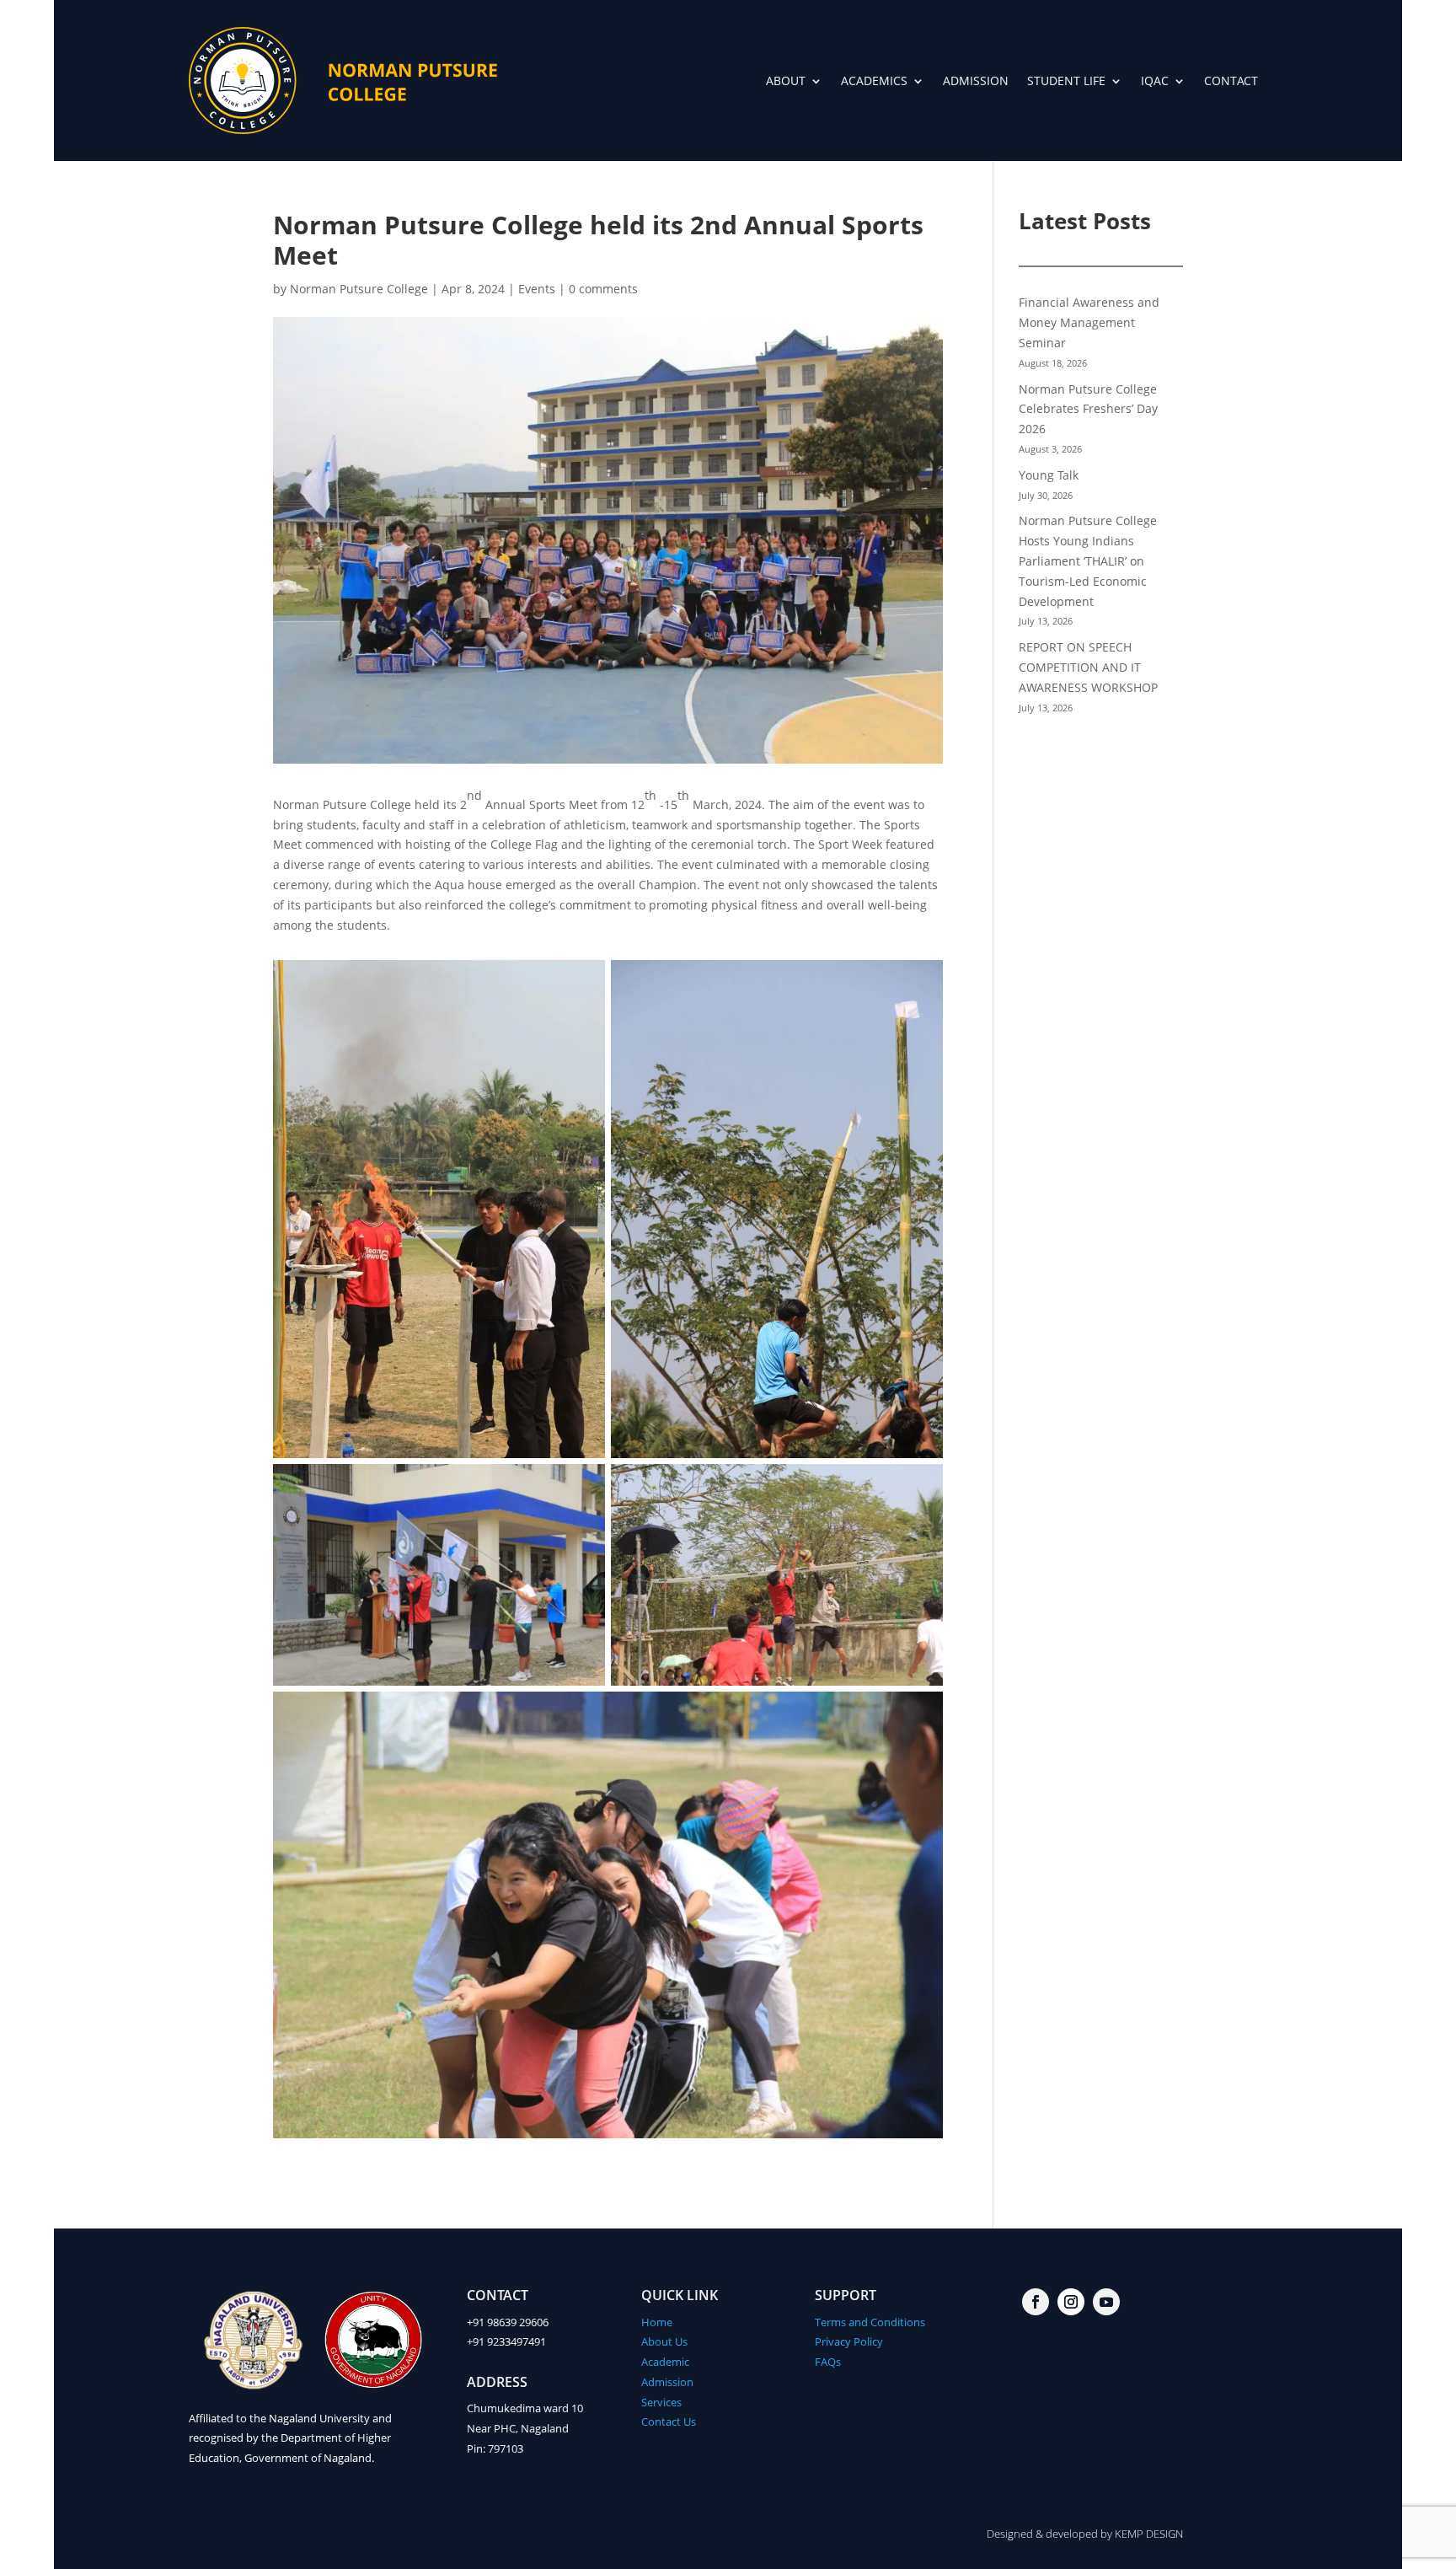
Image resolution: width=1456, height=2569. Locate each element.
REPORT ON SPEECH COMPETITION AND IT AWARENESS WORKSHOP (1088, 667)
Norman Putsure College (359, 289)
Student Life (1066, 80)
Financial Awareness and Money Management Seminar (1089, 322)
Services (661, 2402)
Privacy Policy (849, 2341)
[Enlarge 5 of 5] (921, 1714)
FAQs (828, 2362)
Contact (1231, 80)
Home (657, 2322)
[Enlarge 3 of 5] (583, 1486)
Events (537, 289)
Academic (665, 2362)
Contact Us (669, 2422)
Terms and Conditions (870, 2322)
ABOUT (786, 80)
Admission (976, 80)
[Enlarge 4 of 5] (921, 1486)
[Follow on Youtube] (1106, 2302)
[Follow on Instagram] (1071, 2302)
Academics (874, 80)
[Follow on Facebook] (1036, 2302)
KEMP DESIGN (1149, 2534)
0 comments (603, 289)
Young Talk (1049, 475)
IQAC (1155, 80)
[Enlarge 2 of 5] (921, 982)
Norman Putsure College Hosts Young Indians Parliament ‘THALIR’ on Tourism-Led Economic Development (1088, 560)
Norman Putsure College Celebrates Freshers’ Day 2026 (1088, 409)
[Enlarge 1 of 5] (583, 982)
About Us (664, 2341)
